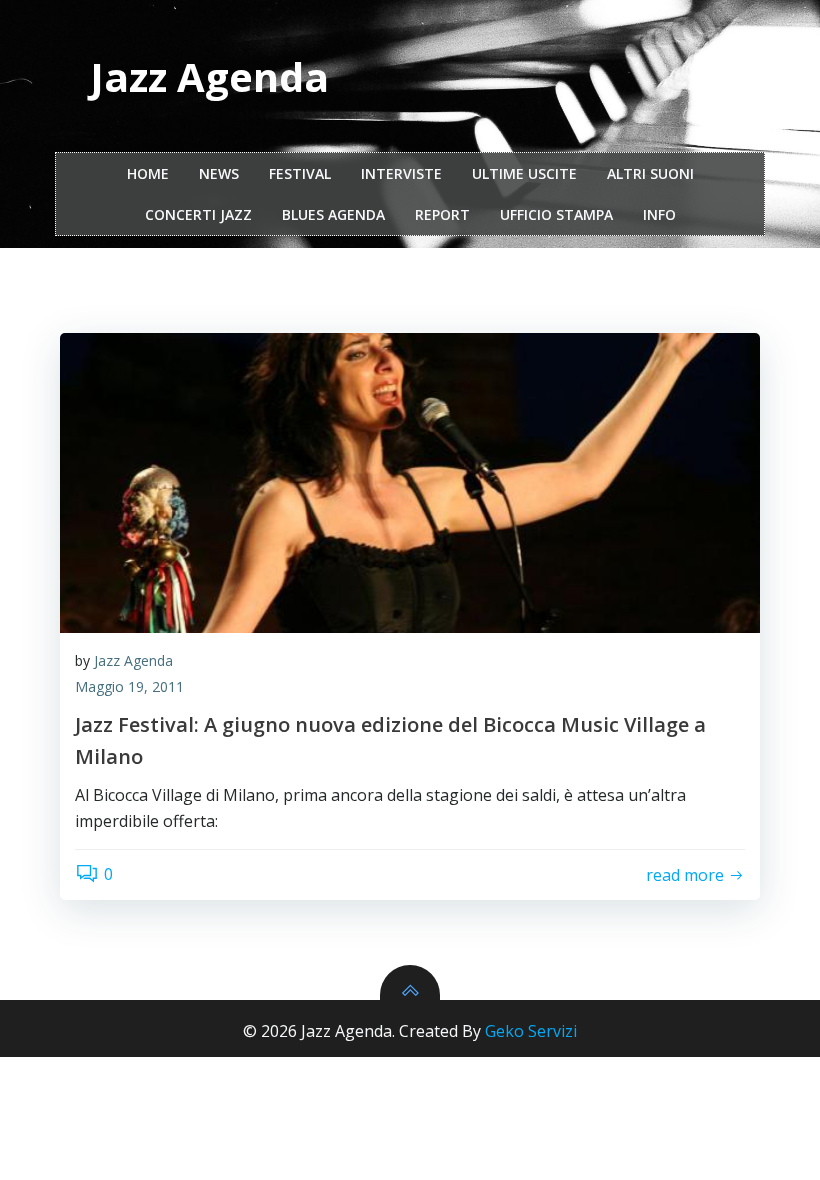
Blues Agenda (333, 214)
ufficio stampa (556, 214)
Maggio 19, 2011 (129, 686)
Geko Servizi (531, 1031)
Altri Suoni (650, 173)
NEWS (219, 173)
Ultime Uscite (524, 173)
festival (300, 173)
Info (659, 214)
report (442, 214)
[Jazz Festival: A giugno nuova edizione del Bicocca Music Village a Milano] (410, 483)
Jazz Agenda (133, 660)
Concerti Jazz (198, 214)
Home (148, 173)
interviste (401, 173)
